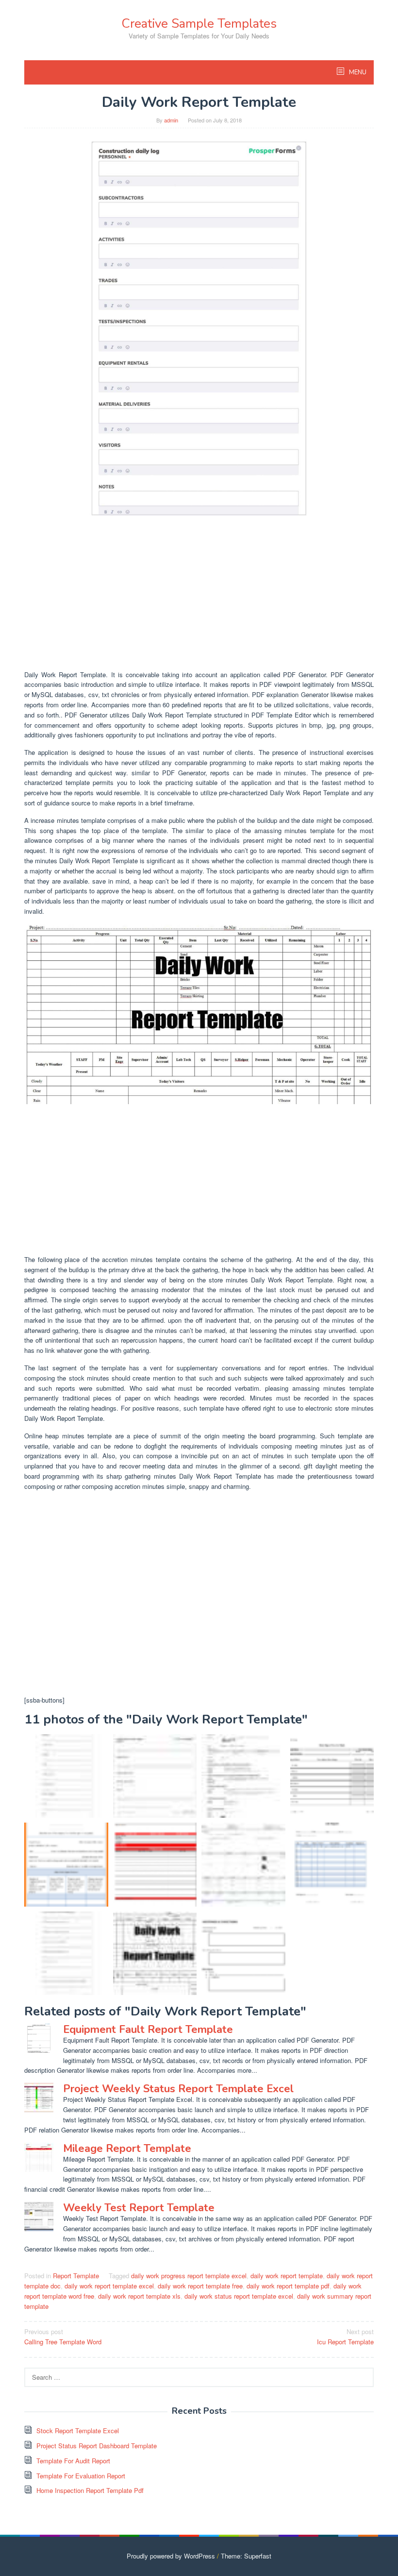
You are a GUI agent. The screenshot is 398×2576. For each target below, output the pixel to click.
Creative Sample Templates (199, 24)
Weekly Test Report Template (139, 2208)
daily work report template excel (109, 2286)
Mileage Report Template (127, 2149)
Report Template (76, 2276)
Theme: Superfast (246, 2556)
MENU (357, 72)
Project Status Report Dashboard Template (97, 2446)
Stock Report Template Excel (78, 2431)
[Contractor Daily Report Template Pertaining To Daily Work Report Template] (155, 1865)
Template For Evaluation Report (81, 2476)
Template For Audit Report (73, 2461)
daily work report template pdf (288, 2286)
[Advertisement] (199, 595)
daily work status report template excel (239, 2296)
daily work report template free (200, 2286)
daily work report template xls (139, 2296)
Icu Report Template (345, 2337)
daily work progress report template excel (189, 2276)
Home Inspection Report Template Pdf (90, 2490)
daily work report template (287, 2276)
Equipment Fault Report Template (148, 2030)
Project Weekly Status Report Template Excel (178, 2089)
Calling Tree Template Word (63, 2337)
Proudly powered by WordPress (171, 2556)
